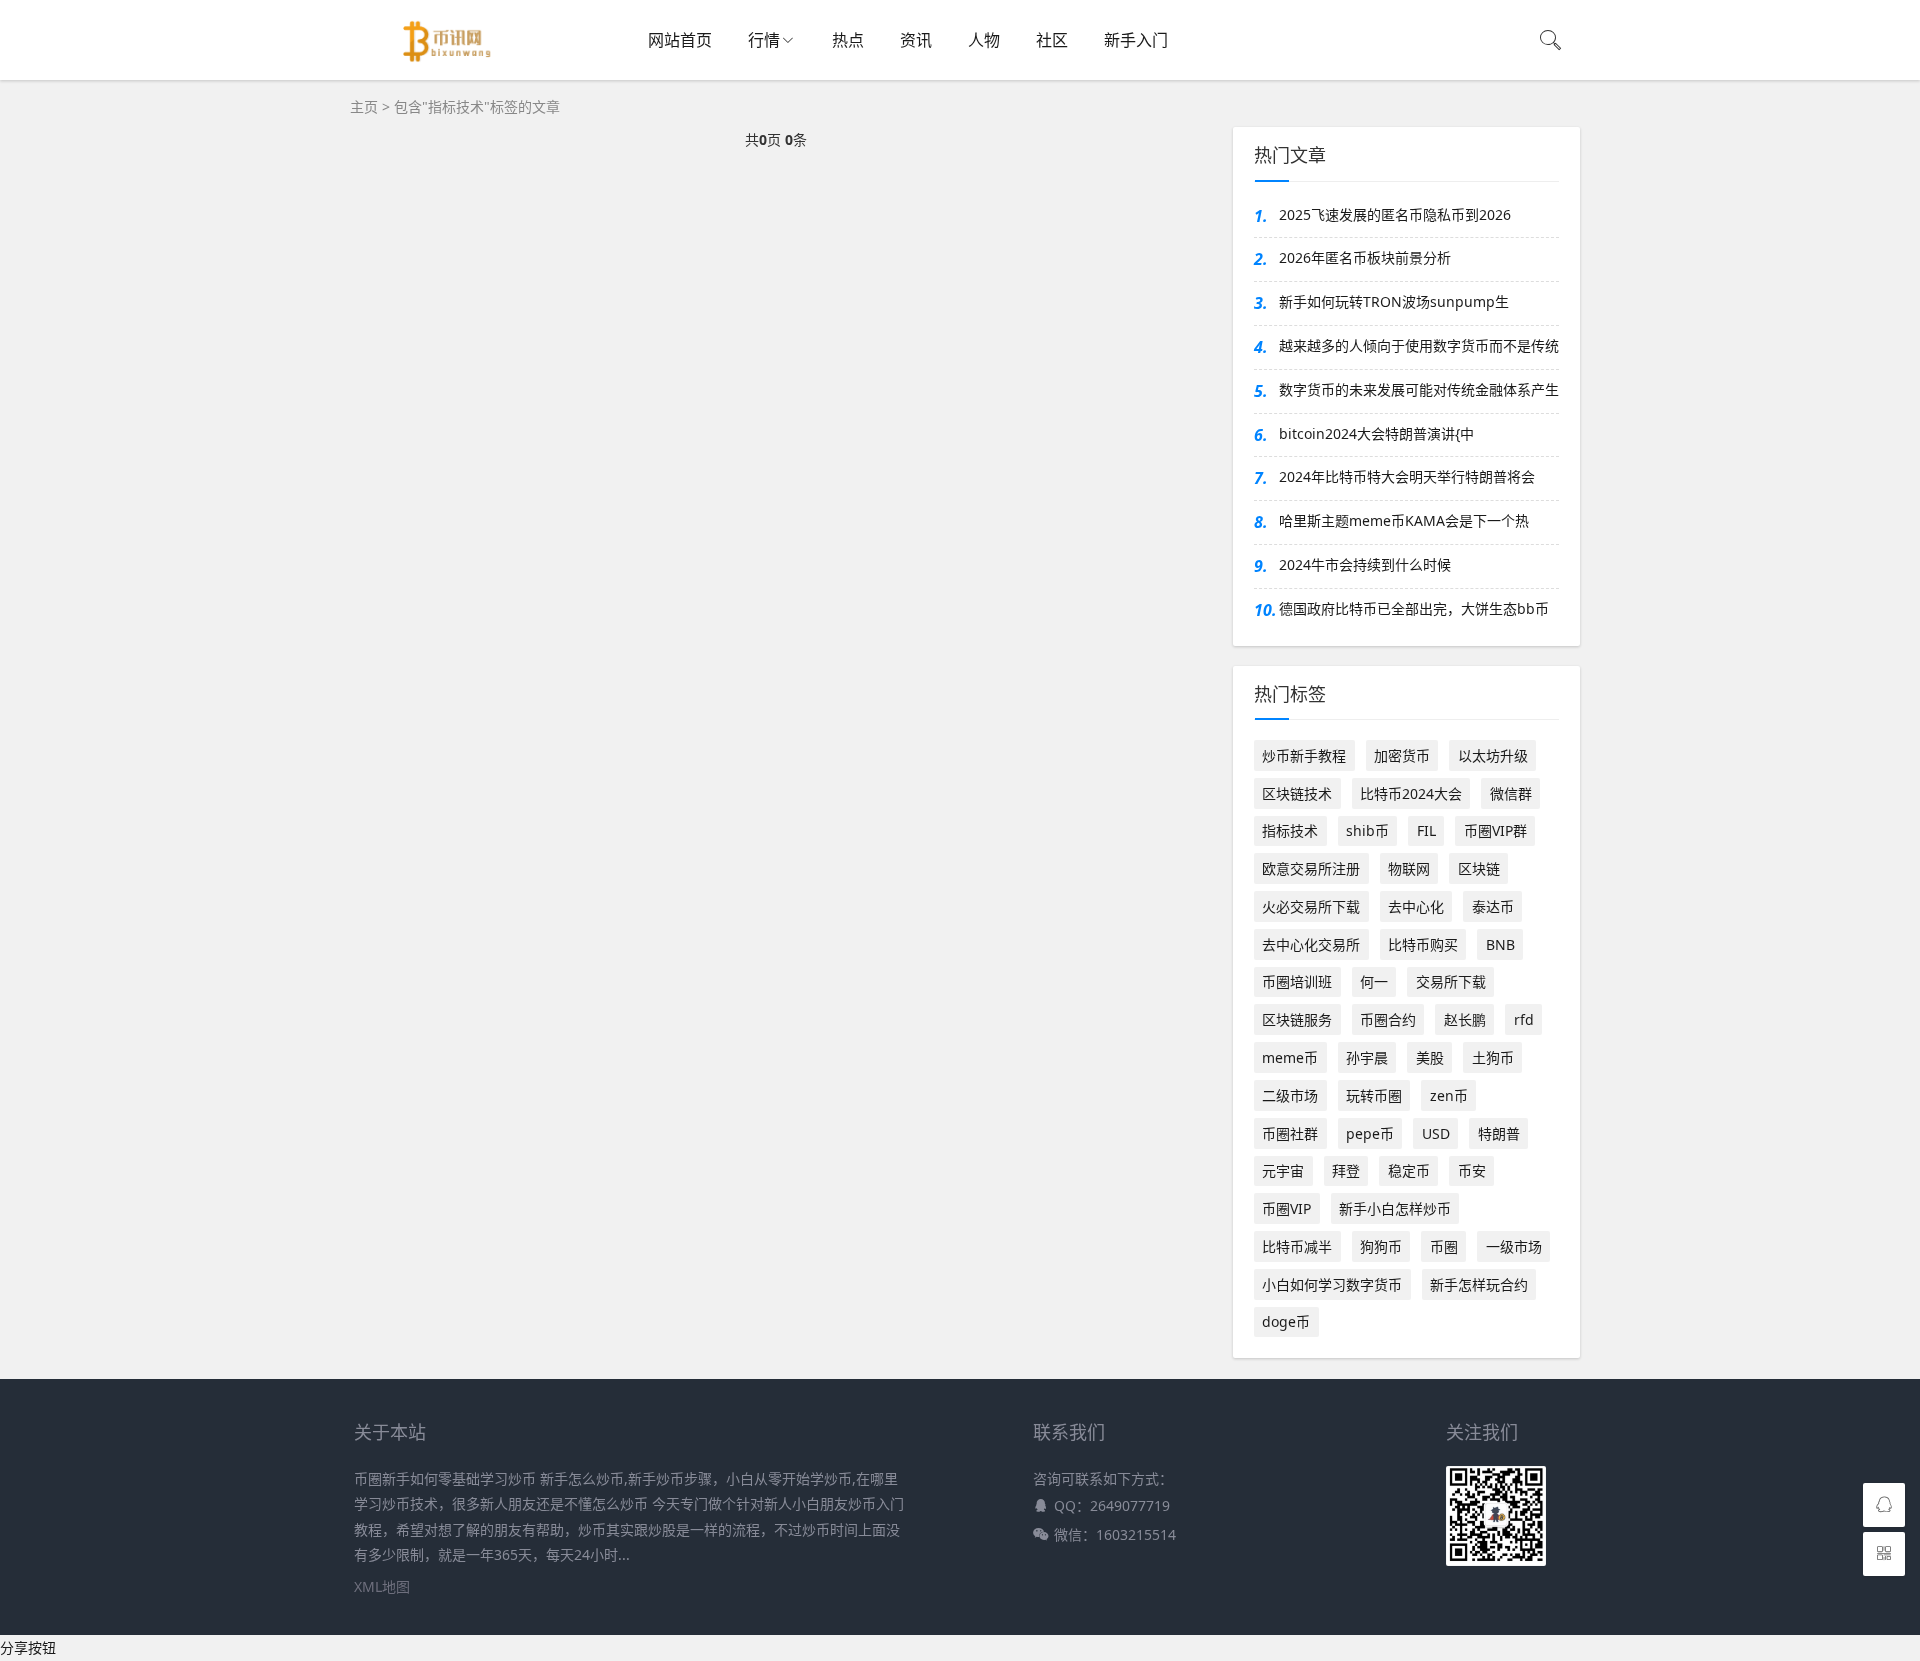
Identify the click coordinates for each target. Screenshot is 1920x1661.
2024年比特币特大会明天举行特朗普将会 (1407, 476)
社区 (1052, 40)
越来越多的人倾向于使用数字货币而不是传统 (1419, 345)
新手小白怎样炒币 (1395, 1208)
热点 (848, 40)
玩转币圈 (1374, 1095)
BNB (1500, 944)
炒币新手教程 (1304, 755)
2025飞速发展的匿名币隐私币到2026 (1395, 214)
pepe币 (1370, 1133)
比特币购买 (1423, 944)
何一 (1374, 981)
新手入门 (1136, 40)
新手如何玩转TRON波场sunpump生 (1394, 301)
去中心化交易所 (1311, 944)
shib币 (1367, 830)
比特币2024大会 (1411, 793)
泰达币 (1493, 906)
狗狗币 (1381, 1246)
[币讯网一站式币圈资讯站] (452, 69)
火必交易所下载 (1311, 906)
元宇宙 (1283, 1170)
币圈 (1444, 1246)
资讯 (916, 40)
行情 (764, 40)
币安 (1472, 1170)
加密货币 (1402, 755)
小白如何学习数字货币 (1332, 1284)
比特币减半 (1297, 1246)
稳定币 (1409, 1170)
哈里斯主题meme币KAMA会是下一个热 (1404, 520)
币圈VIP (1286, 1208)
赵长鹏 (1465, 1019)
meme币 (1290, 1057)
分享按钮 (28, 1647)
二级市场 (1290, 1095)
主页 (364, 106)
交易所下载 (1451, 981)
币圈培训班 (1297, 981)
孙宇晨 (1367, 1057)
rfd (1524, 1019)
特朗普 (1499, 1133)
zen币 (1449, 1095)
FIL (1426, 830)
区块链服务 (1297, 1019)
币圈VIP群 (1495, 830)
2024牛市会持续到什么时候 (1365, 564)
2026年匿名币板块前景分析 (1365, 257)
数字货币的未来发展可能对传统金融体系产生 (1419, 389)
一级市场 (1514, 1246)
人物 (984, 40)
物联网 (1409, 868)
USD (1436, 1133)
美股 (1430, 1057)
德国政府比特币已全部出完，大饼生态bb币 (1414, 608)
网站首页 (680, 40)
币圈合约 (1388, 1019)
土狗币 (1493, 1057)
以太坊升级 (1493, 755)
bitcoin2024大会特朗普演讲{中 (1376, 433)
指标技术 (1290, 830)
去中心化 (1416, 906)
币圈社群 (1290, 1133)
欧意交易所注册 (1311, 868)
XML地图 (382, 1586)
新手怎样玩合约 (1479, 1284)
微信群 (1511, 793)
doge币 (1286, 1321)
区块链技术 (1297, 793)
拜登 (1346, 1170)
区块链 (1479, 868)
